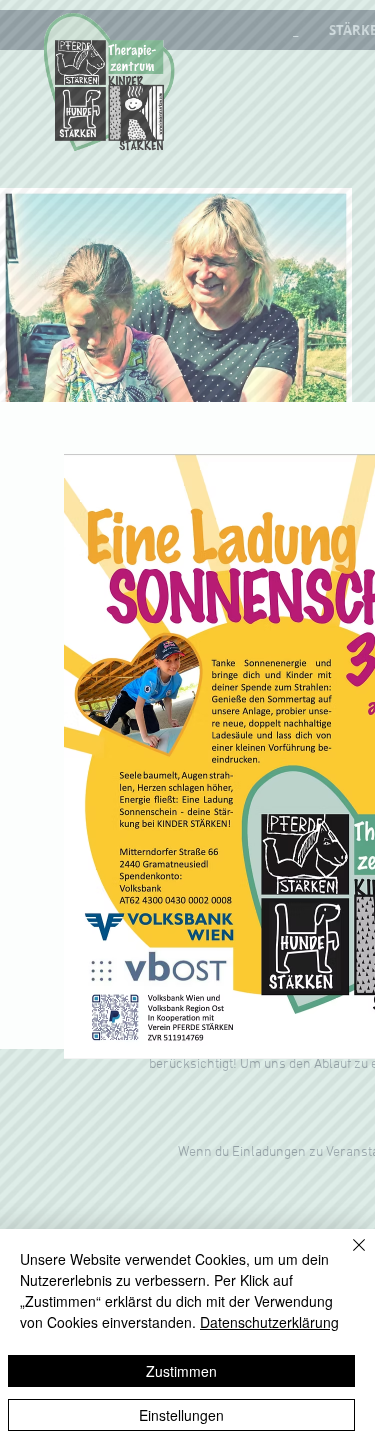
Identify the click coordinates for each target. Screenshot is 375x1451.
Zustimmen (181, 1371)
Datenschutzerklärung (269, 1322)
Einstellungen (181, 1415)
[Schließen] (347, 1257)
